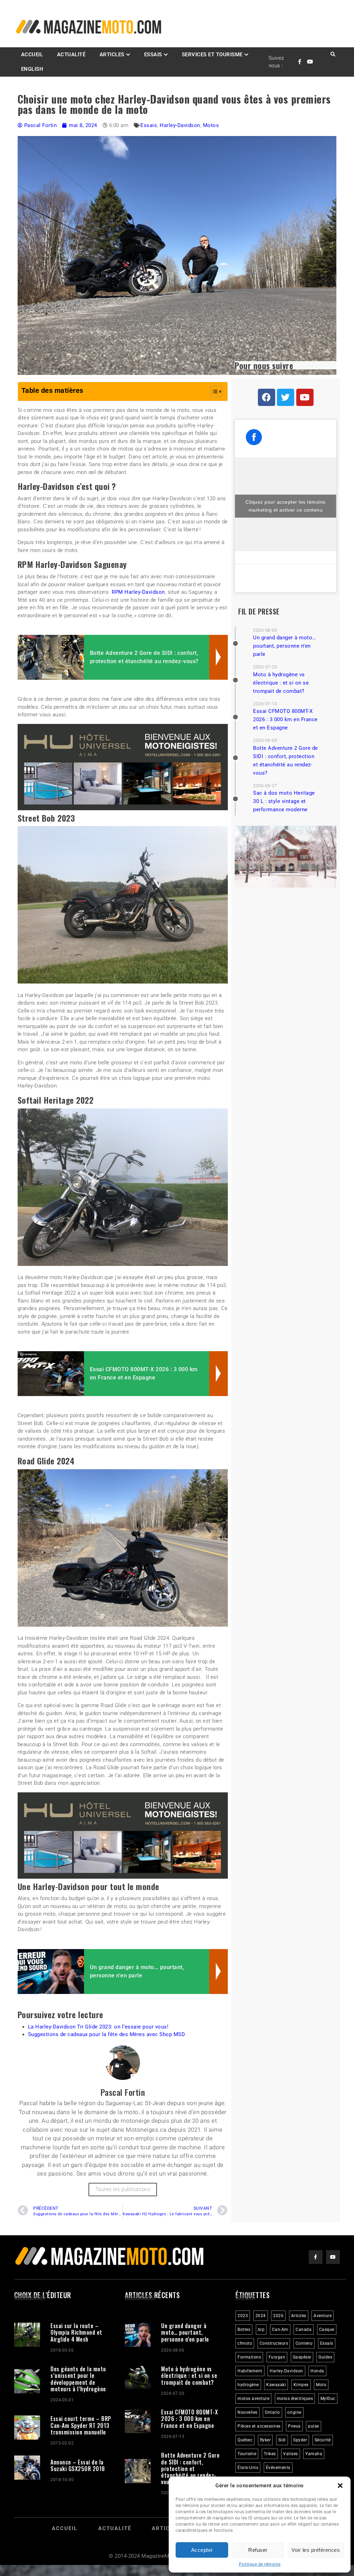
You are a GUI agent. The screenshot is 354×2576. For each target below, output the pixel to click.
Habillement (250, 2371)
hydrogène (248, 2385)
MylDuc (328, 2399)
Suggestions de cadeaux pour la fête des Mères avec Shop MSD (107, 2034)
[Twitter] (286, 397)
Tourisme (247, 2454)
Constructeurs (274, 2343)
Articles (112, 55)
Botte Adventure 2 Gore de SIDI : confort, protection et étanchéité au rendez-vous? (190, 2468)
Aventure (323, 2316)
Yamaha (314, 2454)
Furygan (277, 2357)
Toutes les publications (123, 2189)
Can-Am (280, 2330)
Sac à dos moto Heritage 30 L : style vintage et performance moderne (284, 801)
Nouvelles (248, 2412)
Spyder (300, 2440)
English (32, 69)
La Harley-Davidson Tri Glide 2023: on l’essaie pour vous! (98, 2027)
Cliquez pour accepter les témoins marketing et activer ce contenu (286, 506)
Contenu (304, 2343)
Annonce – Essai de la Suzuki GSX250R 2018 (78, 2465)
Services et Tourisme (212, 55)
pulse (314, 2426)
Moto (321, 2385)
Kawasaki (276, 2385)
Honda (317, 2371)
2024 (261, 2316)
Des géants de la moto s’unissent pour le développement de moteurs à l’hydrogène (78, 2379)
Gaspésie (302, 2357)
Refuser (258, 2550)
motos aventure (253, 2399)
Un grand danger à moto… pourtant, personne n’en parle (285, 646)
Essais (149, 125)
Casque (327, 2330)
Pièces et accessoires (259, 2426)
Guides (325, 2357)
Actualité (71, 55)
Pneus (294, 2426)
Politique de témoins (260, 2564)
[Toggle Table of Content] (213, 391)
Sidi (282, 2440)
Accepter (202, 2550)
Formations (249, 2357)
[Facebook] (267, 397)
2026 (278, 2316)
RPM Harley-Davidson (138, 592)
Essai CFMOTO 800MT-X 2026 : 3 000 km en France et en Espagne (285, 719)
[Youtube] (305, 397)
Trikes (270, 2454)
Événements (278, 2468)
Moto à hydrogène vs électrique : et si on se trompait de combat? (281, 683)
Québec (245, 2440)
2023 (243, 2316)
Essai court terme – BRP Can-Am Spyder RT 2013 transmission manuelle (81, 2425)
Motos (211, 125)
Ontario (272, 2412)
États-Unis (248, 2468)
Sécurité (323, 2440)
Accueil (32, 55)
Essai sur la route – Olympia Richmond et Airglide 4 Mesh (76, 2332)
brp (261, 2330)
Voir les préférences (316, 2550)
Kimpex (301, 2385)
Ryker (265, 2440)
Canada (304, 2330)
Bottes (244, 2330)
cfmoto (245, 2343)
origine (294, 2412)
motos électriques (295, 2399)
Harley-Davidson (180, 125)
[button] (340, 2486)
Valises (291, 2454)
